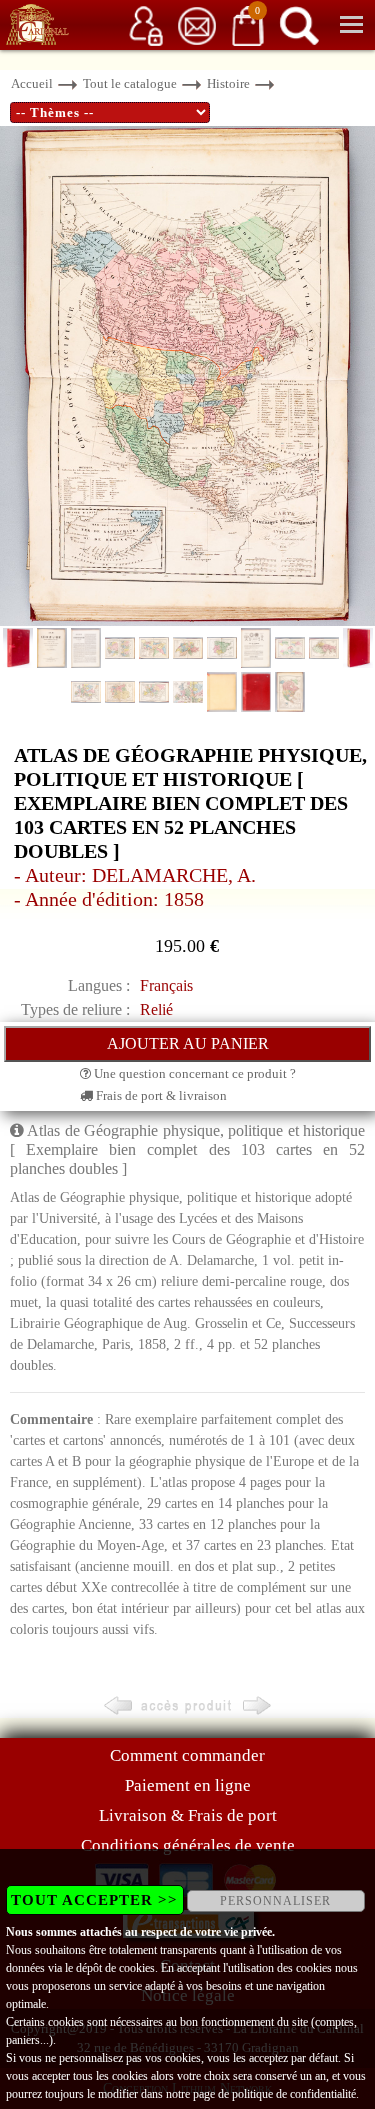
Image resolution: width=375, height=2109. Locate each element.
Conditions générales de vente (188, 1845)
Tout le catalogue (130, 83)
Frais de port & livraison (160, 1095)
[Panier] (248, 24)
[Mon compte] (146, 24)
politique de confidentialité (294, 2094)
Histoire (228, 83)
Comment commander (187, 1755)
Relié (156, 1009)
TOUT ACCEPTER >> (94, 1900)
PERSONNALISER (275, 1901)
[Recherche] (299, 24)
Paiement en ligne (188, 1785)
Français (166, 985)
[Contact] (197, 24)
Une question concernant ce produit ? (193, 1073)
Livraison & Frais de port (188, 1815)
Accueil (32, 83)
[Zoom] (187, 374)
